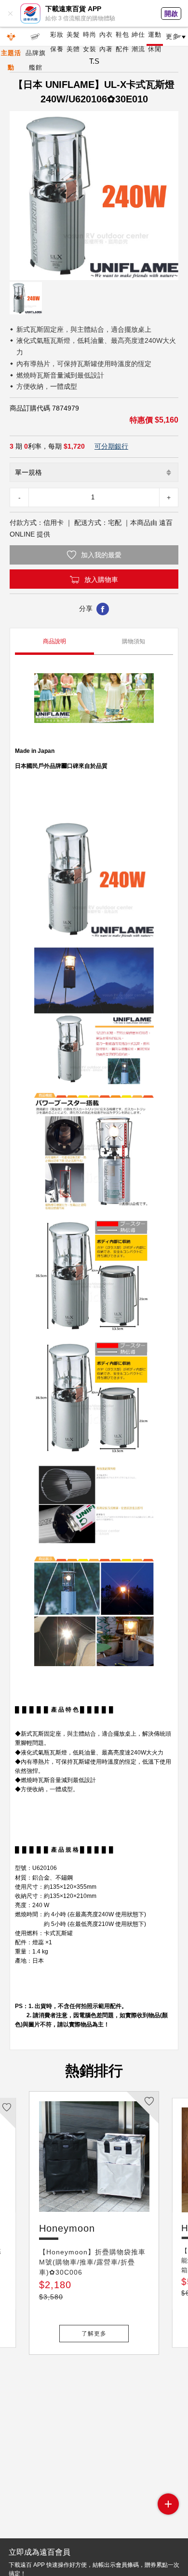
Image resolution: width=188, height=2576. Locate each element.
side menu (168, 2504)
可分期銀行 (111, 446)
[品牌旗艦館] (35, 37)
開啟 (171, 14)
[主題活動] (11, 37)
